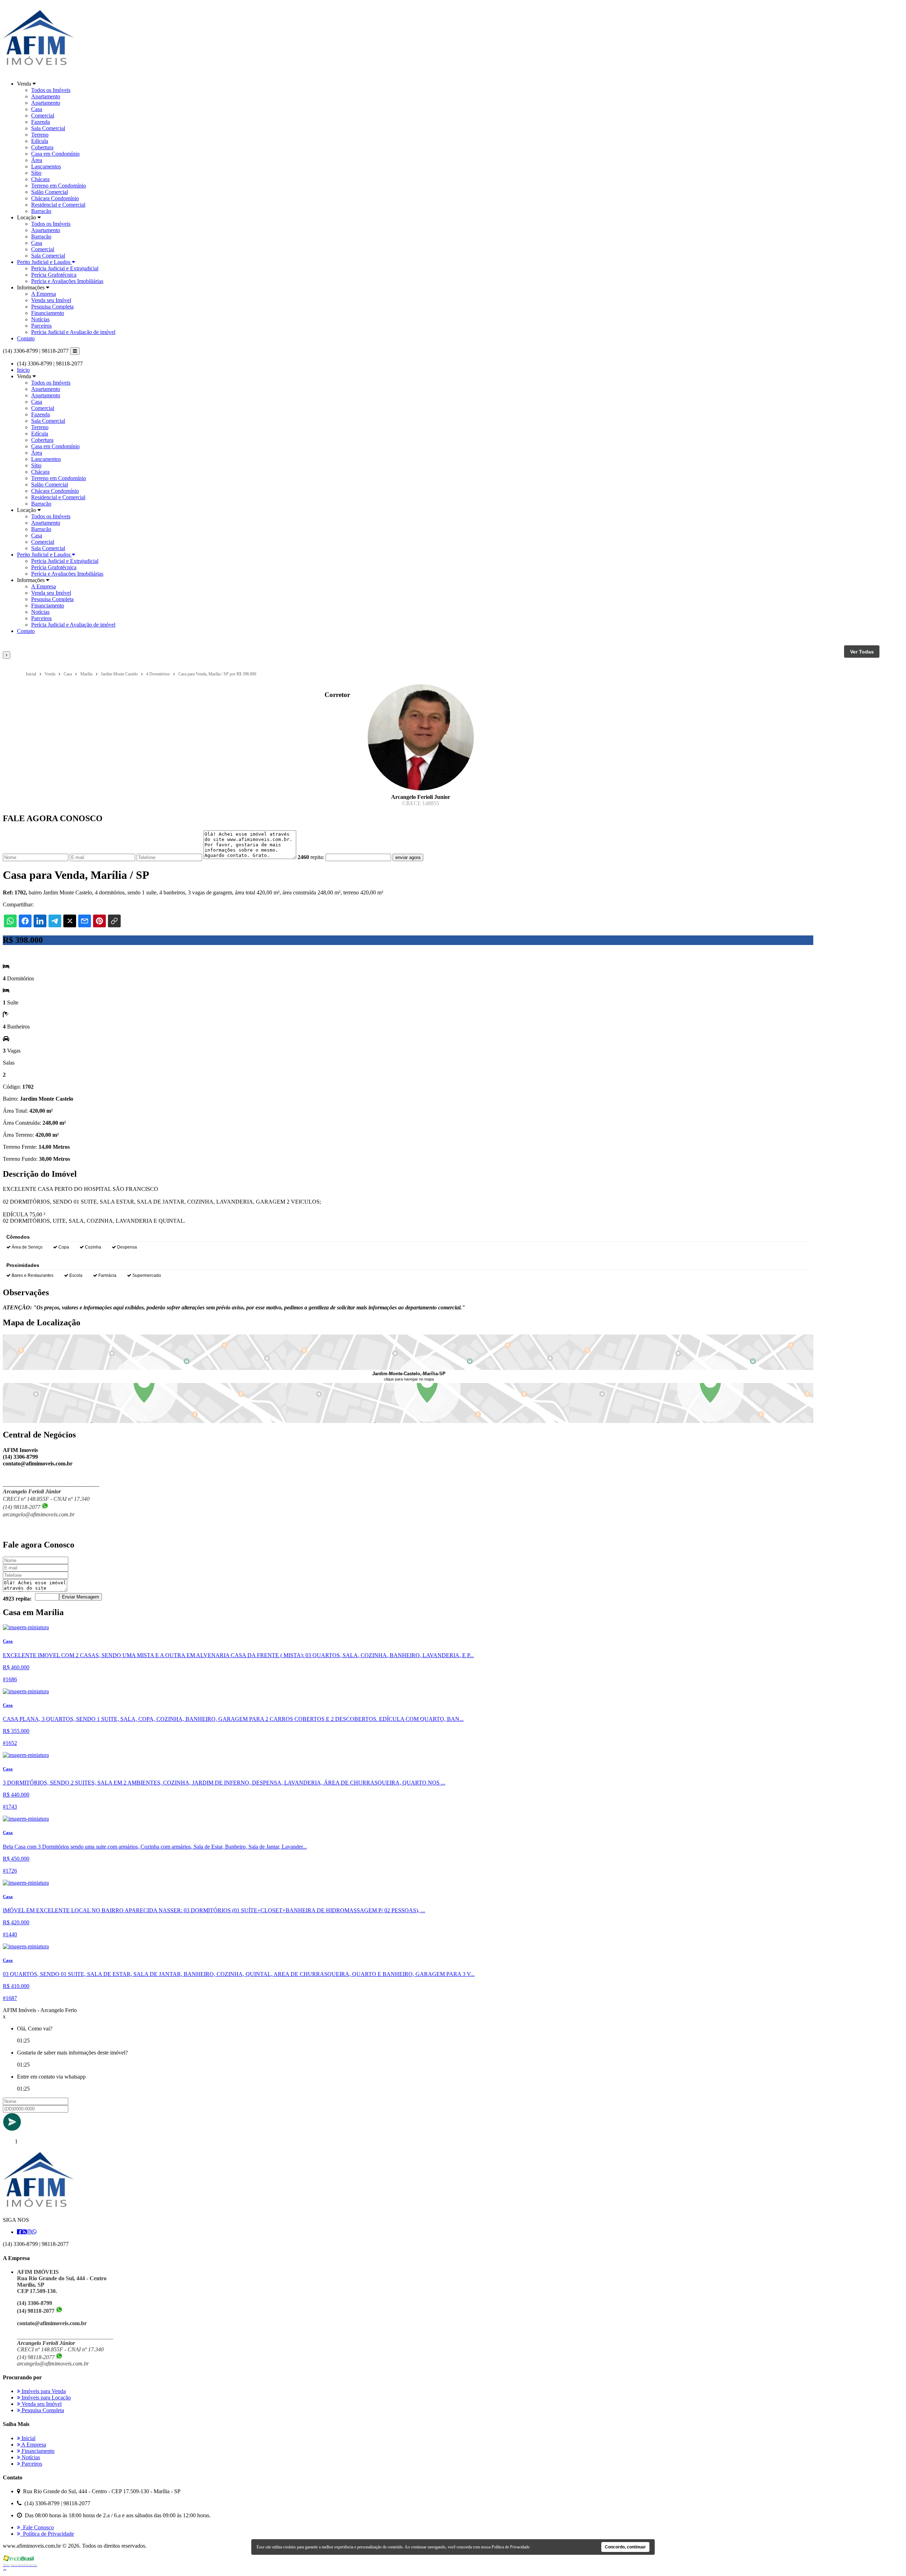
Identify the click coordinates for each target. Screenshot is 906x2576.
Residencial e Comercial (58, 205)
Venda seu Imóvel (51, 300)
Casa (37, 109)
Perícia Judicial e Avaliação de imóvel (73, 332)
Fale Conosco (37, 2527)
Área (37, 160)
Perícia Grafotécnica (54, 275)
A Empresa (44, 294)
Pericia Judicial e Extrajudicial (65, 268)
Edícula (40, 141)
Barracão (41, 211)
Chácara (40, 179)
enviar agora (408, 857)
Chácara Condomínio (55, 198)
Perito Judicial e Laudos (44, 262)
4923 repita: (17, 1599)
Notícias (40, 319)
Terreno (40, 135)
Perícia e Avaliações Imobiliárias (67, 281)
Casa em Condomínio (55, 154)
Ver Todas (862, 652)
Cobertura (42, 147)
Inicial (28, 2438)
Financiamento (48, 313)
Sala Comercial (48, 128)
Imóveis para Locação (45, 2398)
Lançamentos (46, 166)
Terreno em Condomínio (59, 186)
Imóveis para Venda (43, 2391)
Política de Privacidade (47, 2534)
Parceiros (41, 326)
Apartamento (46, 96)
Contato (26, 338)
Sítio (36, 173)
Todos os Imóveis (51, 90)
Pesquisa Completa (52, 307)
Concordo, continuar (625, 2547)
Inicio (23, 370)
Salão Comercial (50, 192)
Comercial (43, 116)
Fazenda (41, 122)
